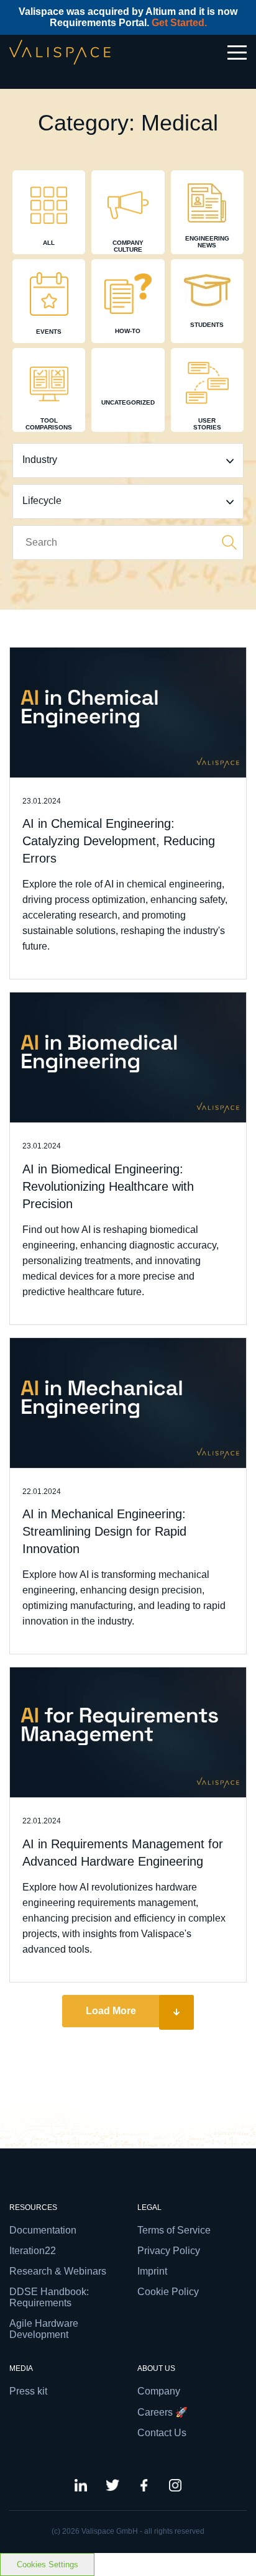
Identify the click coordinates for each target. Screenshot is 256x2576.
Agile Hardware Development (44, 2329)
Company (159, 2391)
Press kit (28, 2391)
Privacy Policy (169, 2251)
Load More (111, 2011)
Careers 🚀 (162, 2412)
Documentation (43, 2230)
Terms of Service (174, 2230)
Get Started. (179, 23)
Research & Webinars (58, 2271)
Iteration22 (33, 2251)
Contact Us (162, 2433)
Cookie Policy (168, 2292)
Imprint (152, 2271)
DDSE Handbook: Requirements (49, 2297)
